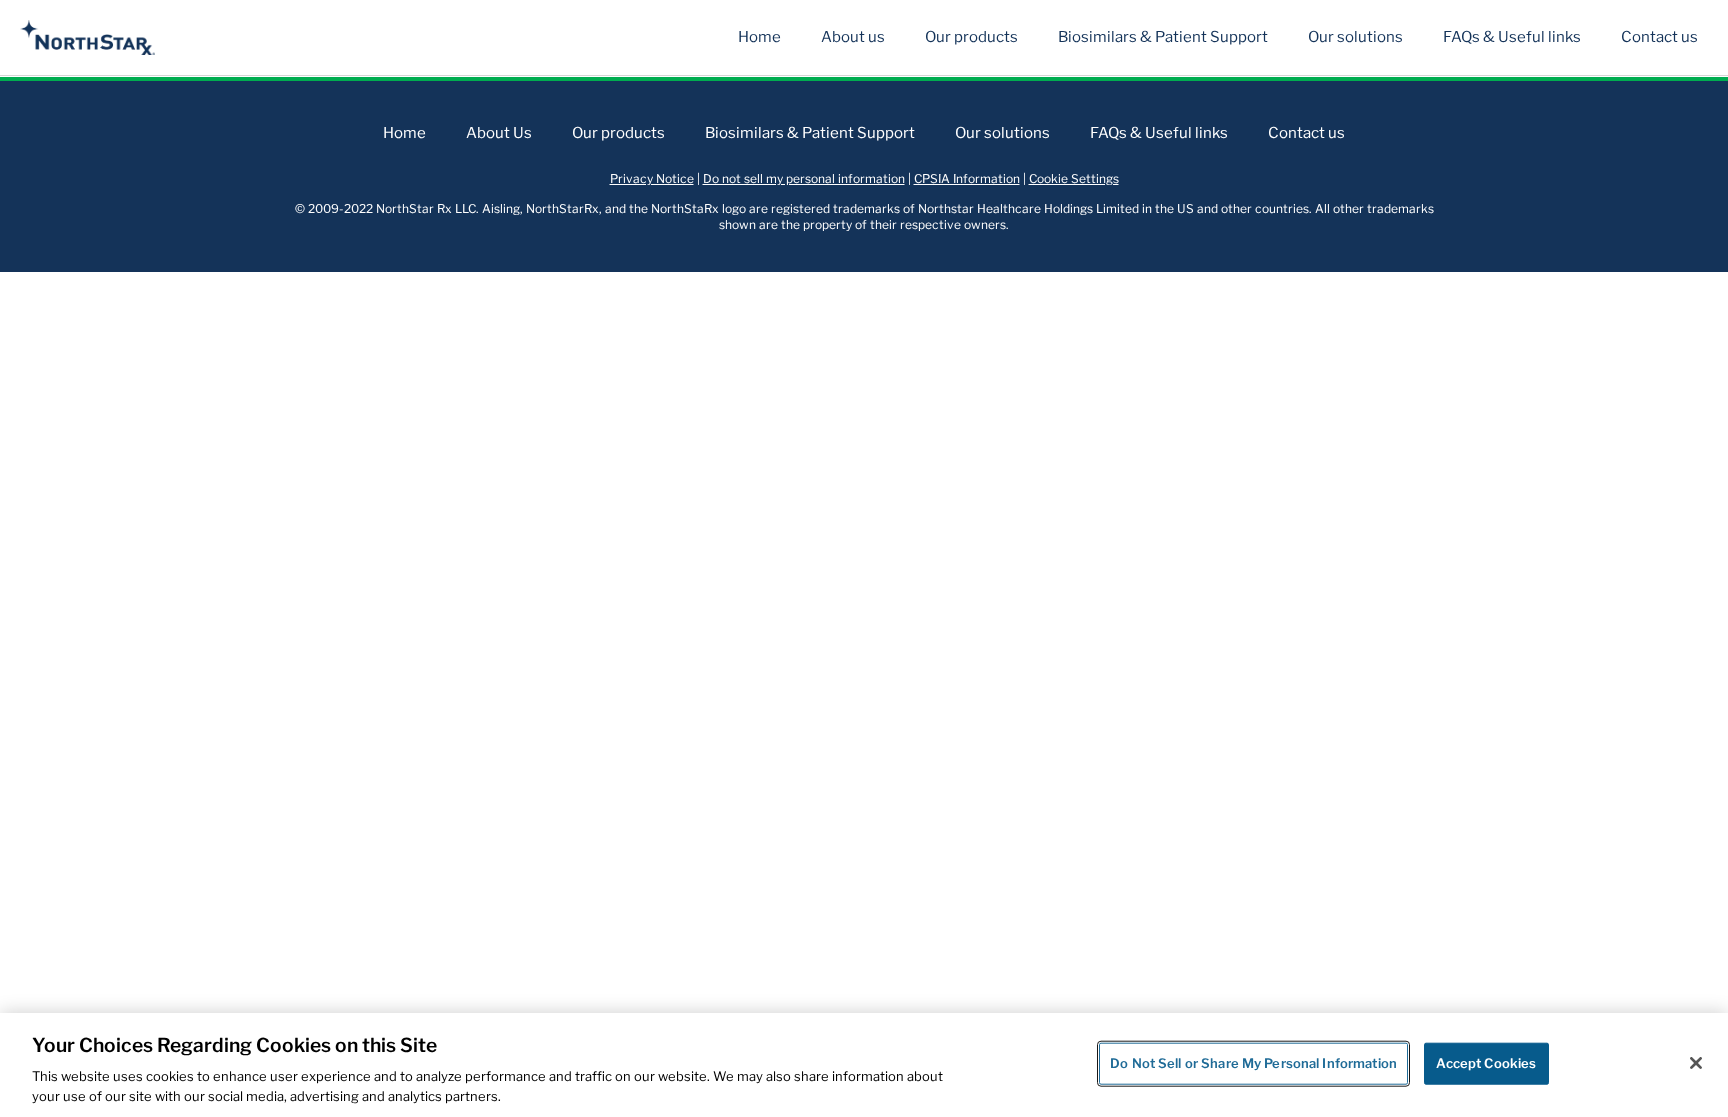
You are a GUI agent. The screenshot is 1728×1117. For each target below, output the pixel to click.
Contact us (1659, 37)
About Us (499, 133)
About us (853, 37)
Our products (971, 37)
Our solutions (1355, 37)
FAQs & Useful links (1512, 37)
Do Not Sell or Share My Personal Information (1253, 1063)
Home (759, 37)
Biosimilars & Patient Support (1163, 37)
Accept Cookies (1486, 1063)
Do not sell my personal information (804, 178)
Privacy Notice (652, 178)
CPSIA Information (967, 178)
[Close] (1696, 1063)
